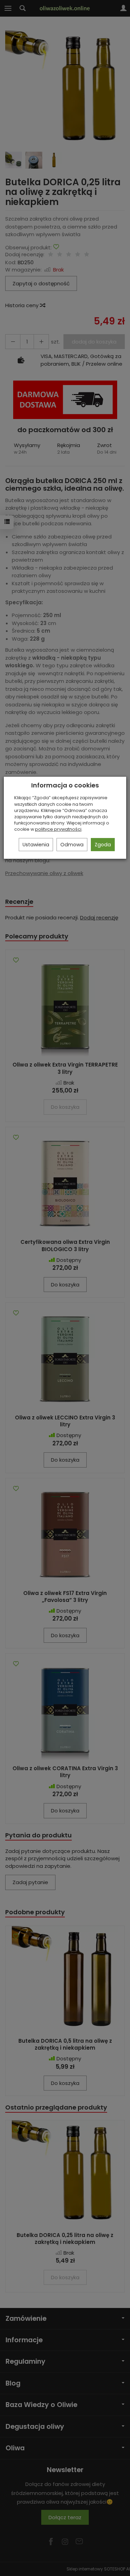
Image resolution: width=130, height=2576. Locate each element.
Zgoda (103, 845)
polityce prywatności (58, 829)
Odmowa (72, 845)
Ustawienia (36, 845)
